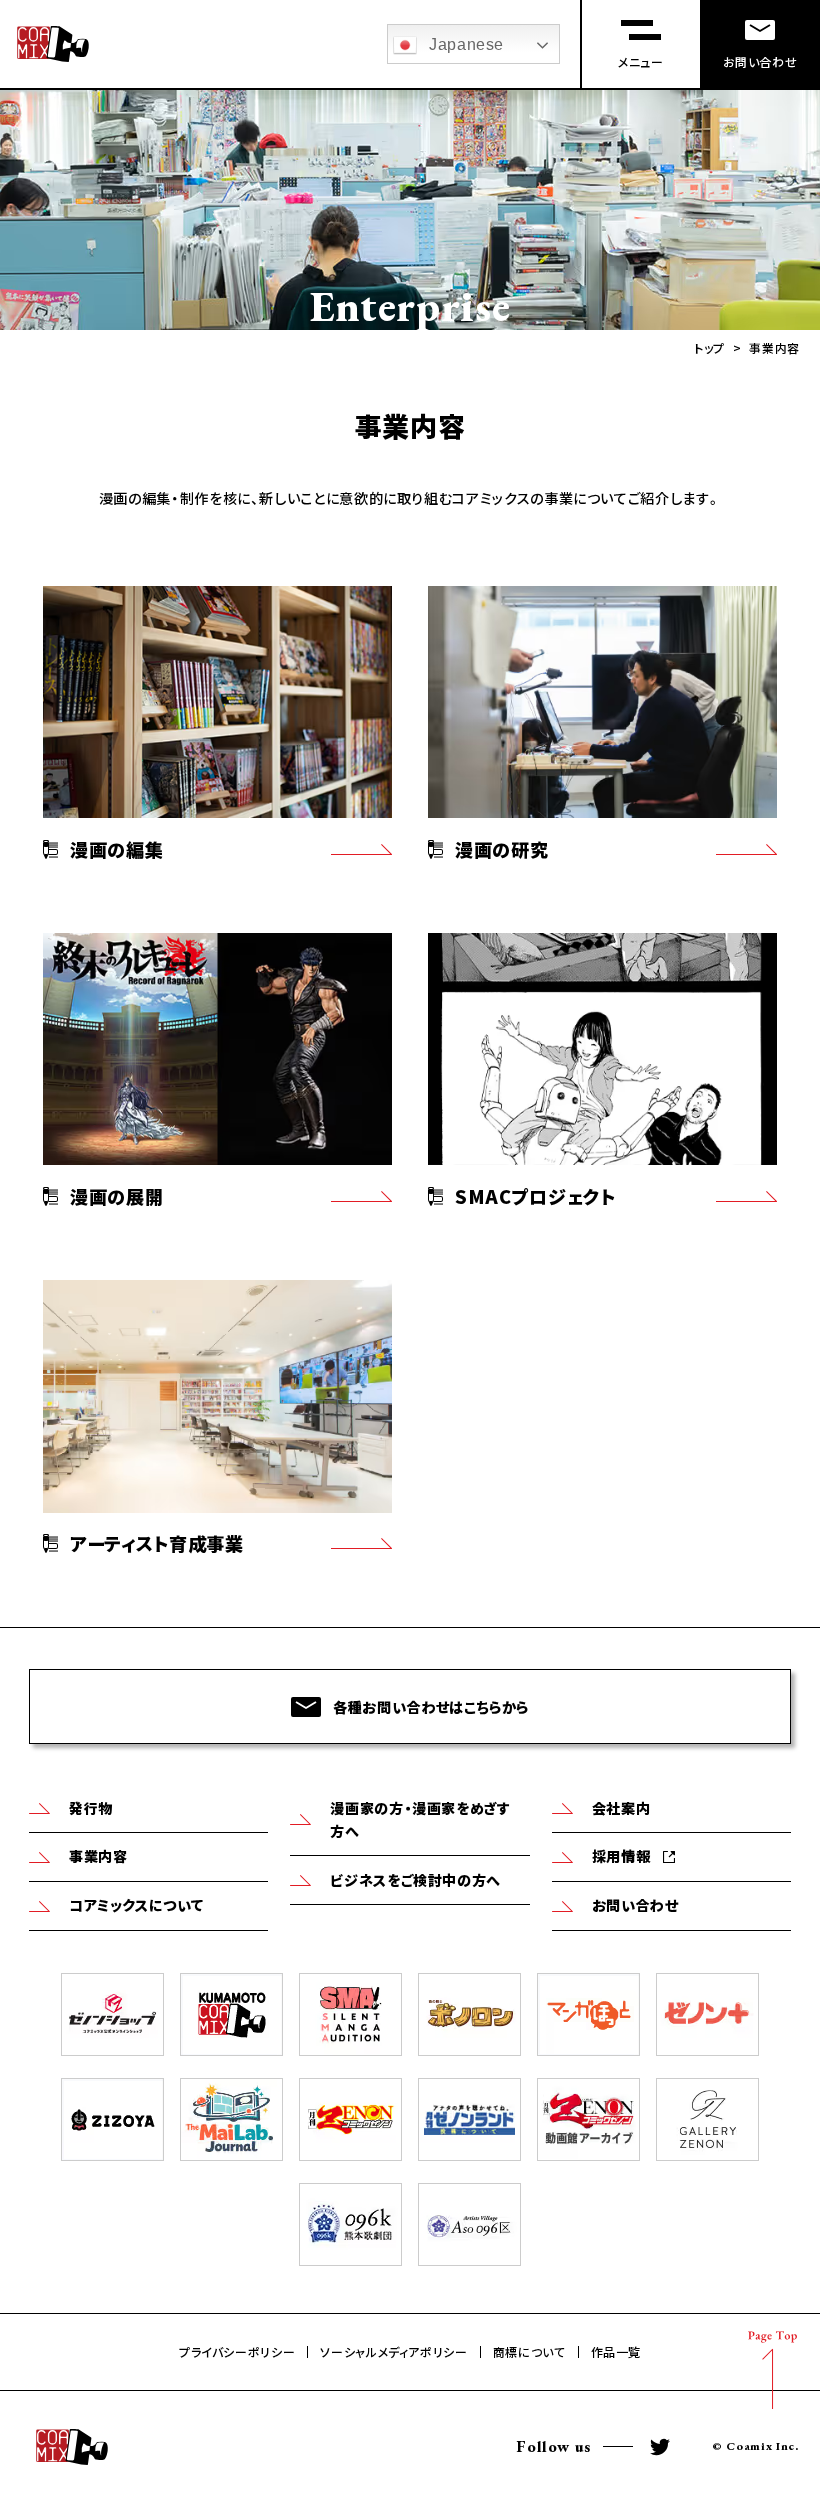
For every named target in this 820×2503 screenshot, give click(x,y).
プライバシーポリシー (237, 2352)
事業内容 (98, 1856)
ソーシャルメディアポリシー (393, 2352)
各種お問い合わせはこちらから (431, 1706)
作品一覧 (616, 2352)
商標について (529, 2352)
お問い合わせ (635, 1905)
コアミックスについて (136, 1905)
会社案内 (621, 1808)
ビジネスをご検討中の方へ (415, 1880)
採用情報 (621, 1856)
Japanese (466, 44)
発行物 (91, 1808)
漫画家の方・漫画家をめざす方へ (420, 1819)
